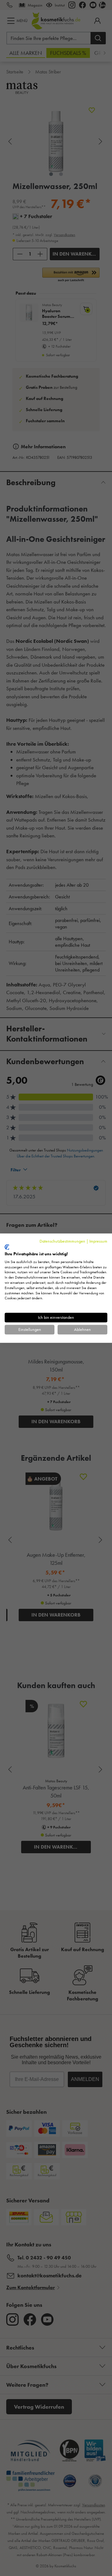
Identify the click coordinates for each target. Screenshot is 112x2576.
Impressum (98, 1241)
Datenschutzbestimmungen (62, 1241)
